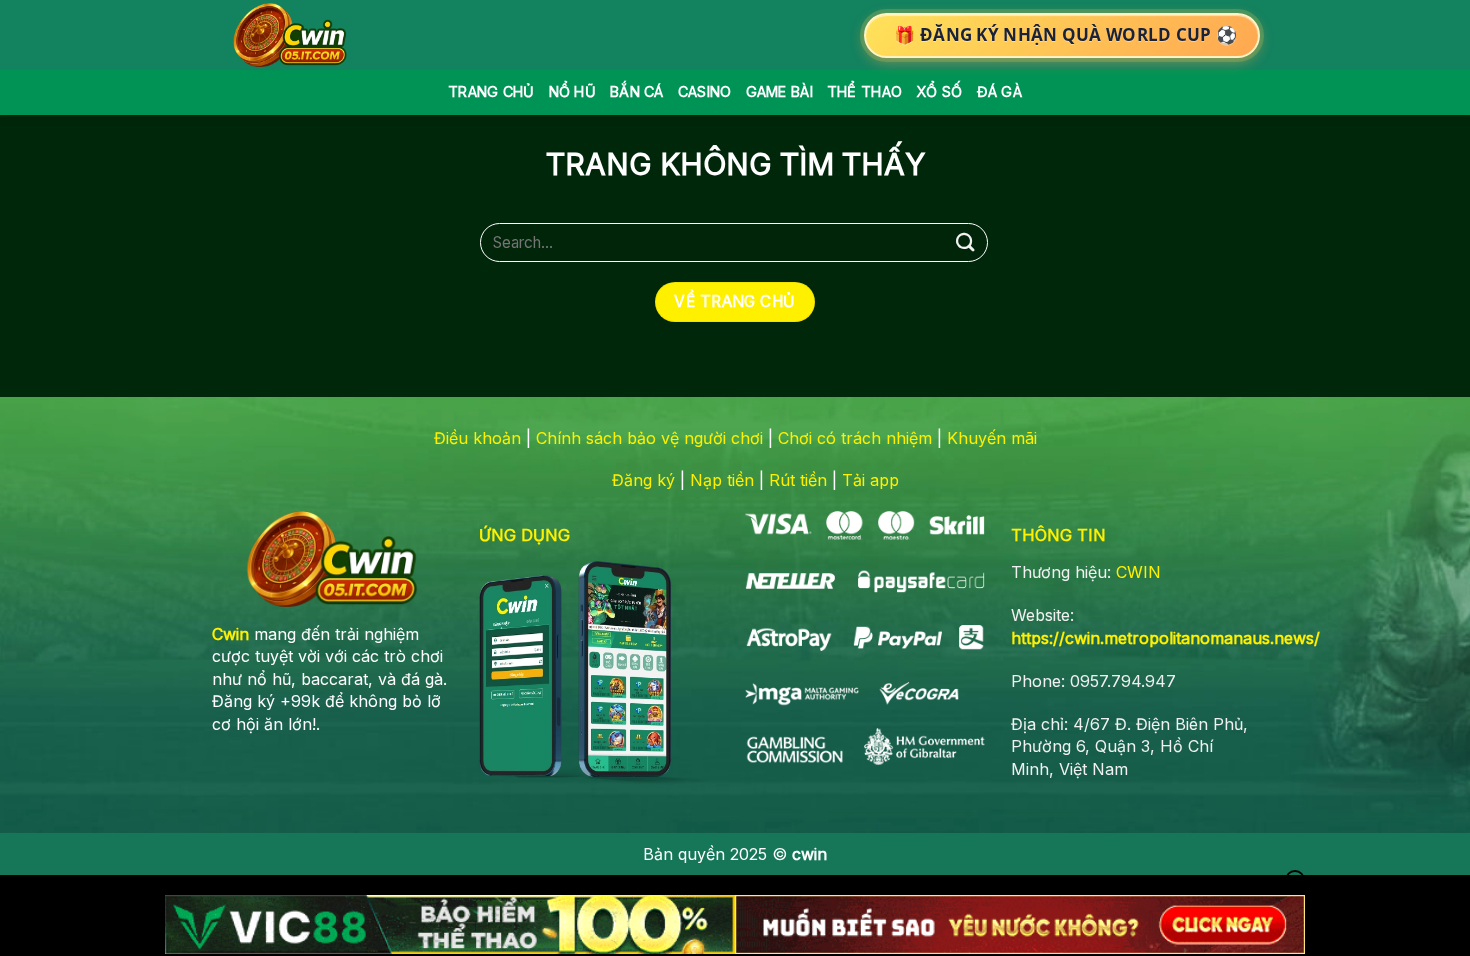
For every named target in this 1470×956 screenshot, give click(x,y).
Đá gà (999, 91)
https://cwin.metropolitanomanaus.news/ (1165, 638)
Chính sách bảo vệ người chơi (649, 438)
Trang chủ (491, 91)
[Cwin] (294, 35)
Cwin (230, 634)
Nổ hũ (572, 91)
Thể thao (864, 91)
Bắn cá (637, 91)
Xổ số (939, 91)
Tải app (870, 480)
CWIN (1138, 572)
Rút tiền (798, 480)
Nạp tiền (722, 480)
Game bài (779, 91)
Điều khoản (477, 438)
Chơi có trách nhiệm (855, 438)
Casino (705, 91)
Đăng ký (643, 480)
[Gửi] (966, 242)
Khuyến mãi (992, 438)
